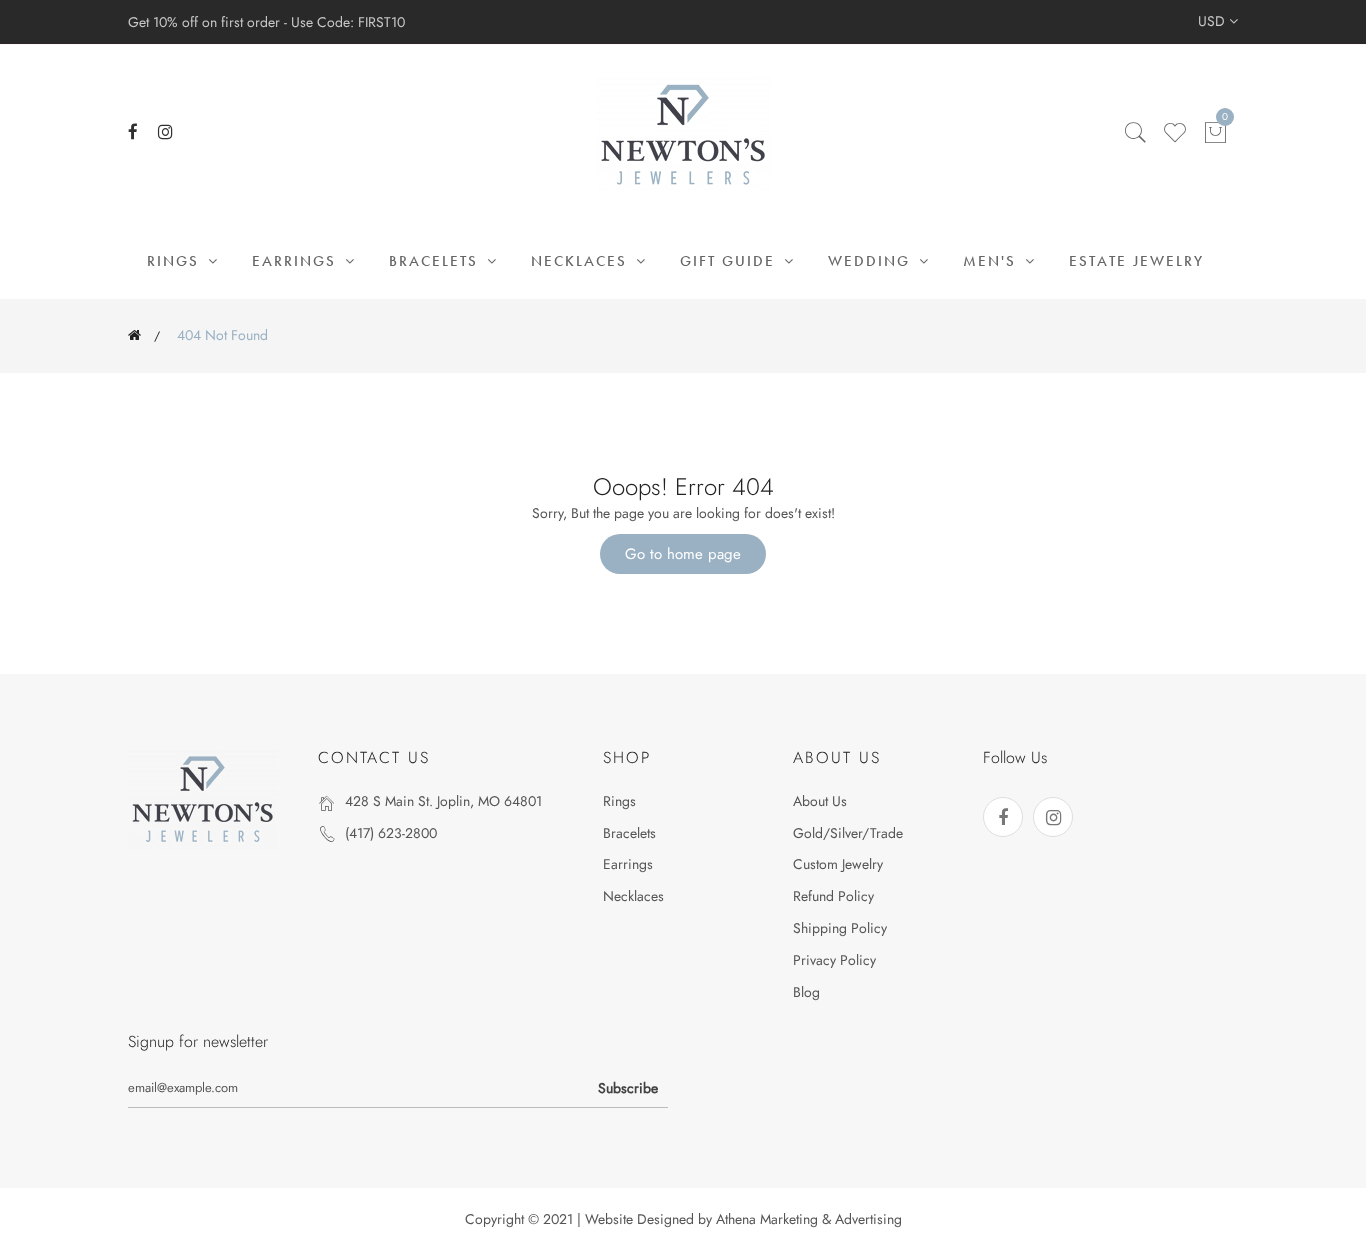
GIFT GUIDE (730, 261)
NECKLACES (582, 261)
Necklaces (633, 896)
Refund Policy (833, 896)
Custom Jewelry (838, 864)
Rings (619, 801)
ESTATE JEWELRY (1136, 261)
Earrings (628, 864)
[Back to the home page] (134, 335)
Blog (806, 992)
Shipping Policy (840, 928)
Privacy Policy (834, 960)
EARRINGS (297, 261)
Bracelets (629, 833)
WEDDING (872, 261)
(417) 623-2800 (391, 833)
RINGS (176, 261)
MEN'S (992, 261)
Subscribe (628, 1088)
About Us (820, 801)
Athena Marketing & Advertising (809, 1219)
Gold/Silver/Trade (848, 833)
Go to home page (683, 554)
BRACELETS (436, 261)
